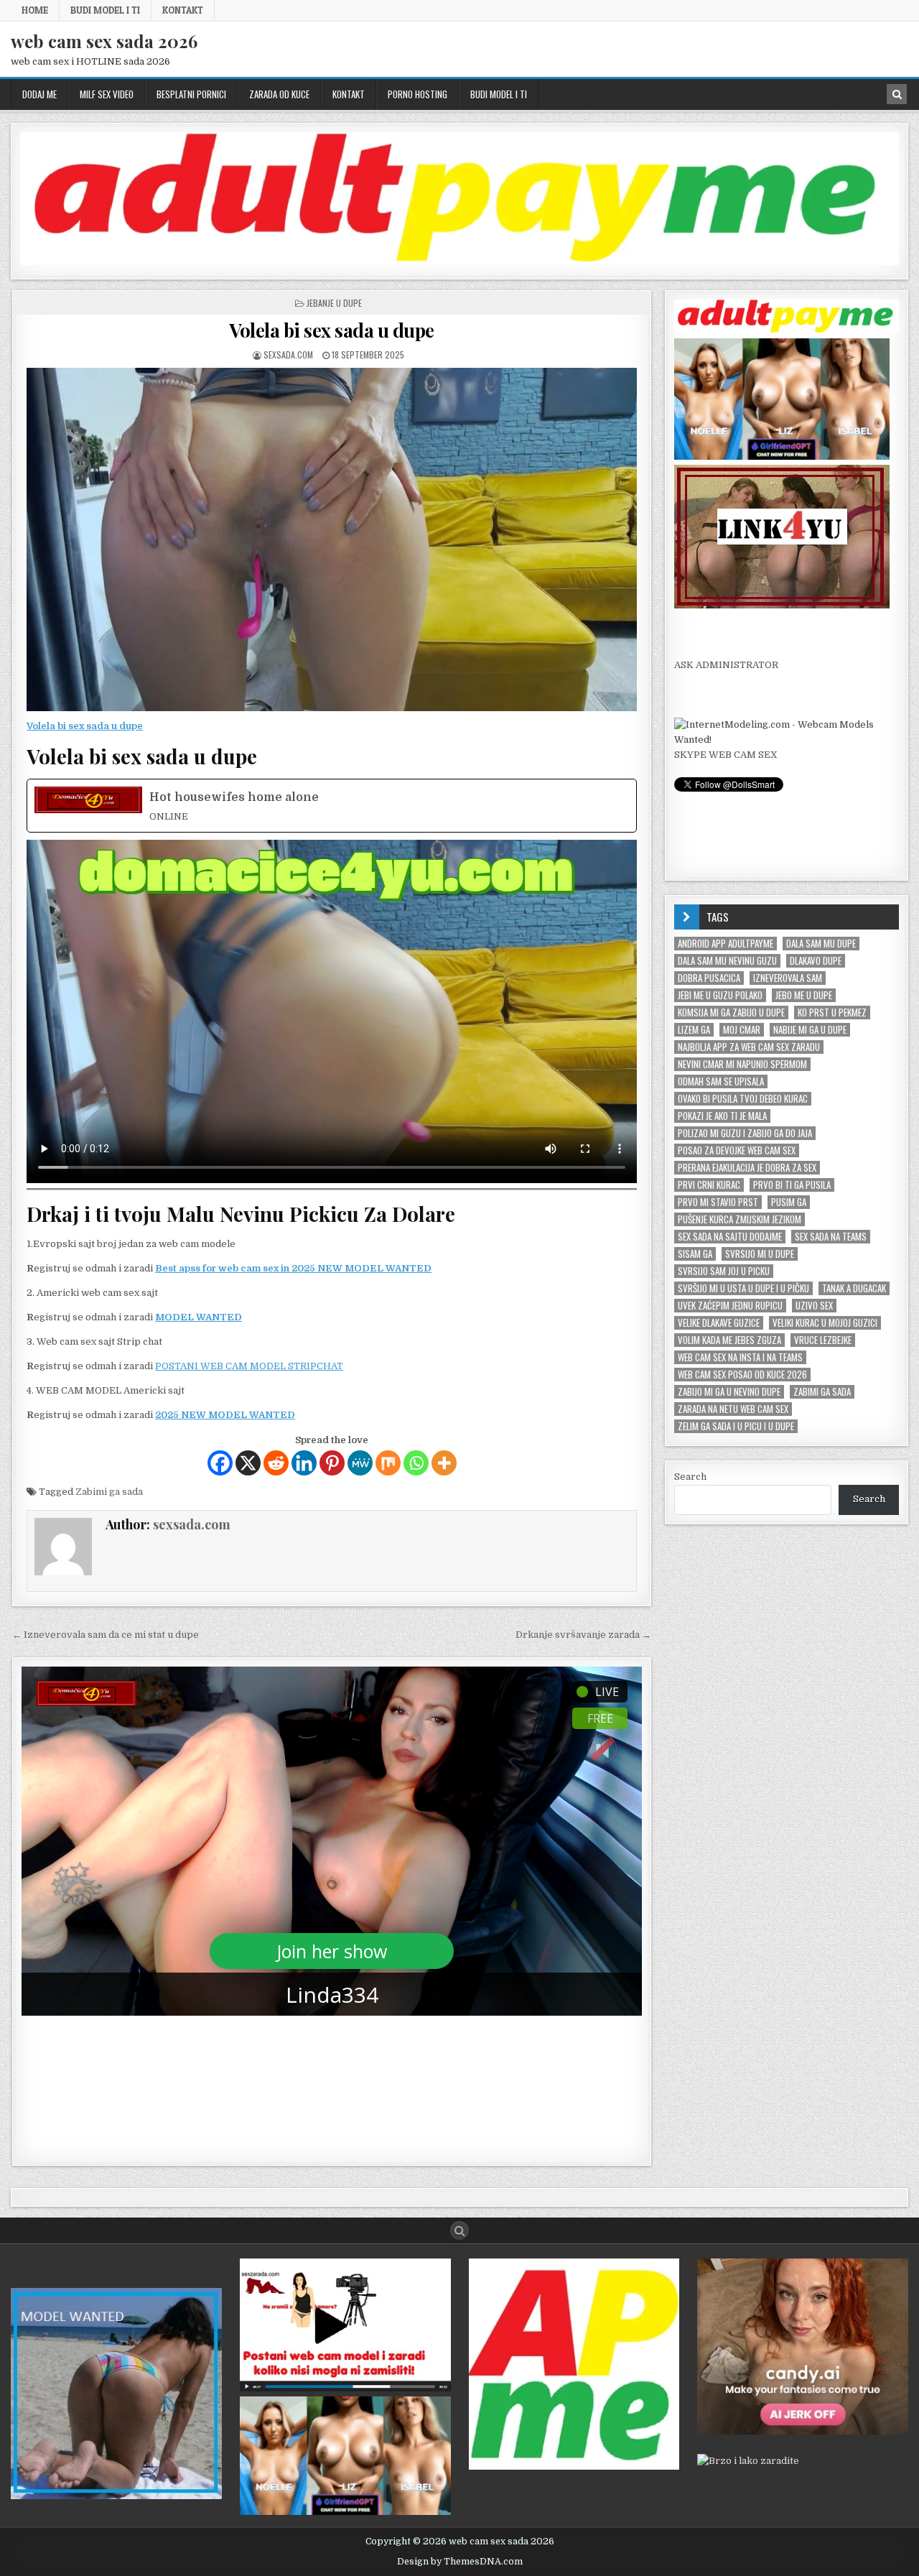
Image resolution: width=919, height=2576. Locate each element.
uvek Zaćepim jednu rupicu (730, 1306)
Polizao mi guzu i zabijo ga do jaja (745, 1133)
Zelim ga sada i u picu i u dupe (736, 1426)
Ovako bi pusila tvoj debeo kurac (743, 1099)
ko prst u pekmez (832, 1013)
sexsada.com (288, 355)
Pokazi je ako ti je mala (722, 1116)
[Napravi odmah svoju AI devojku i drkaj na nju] (803, 2431)
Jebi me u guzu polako (720, 995)
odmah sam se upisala (721, 1081)
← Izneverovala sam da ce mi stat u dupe (106, 1635)
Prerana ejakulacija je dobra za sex (747, 1168)
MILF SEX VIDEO (107, 94)
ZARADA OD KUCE (279, 94)
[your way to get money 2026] (459, 262)
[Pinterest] (332, 1463)
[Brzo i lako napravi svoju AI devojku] (782, 457)
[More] (444, 1463)
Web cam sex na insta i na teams (740, 1357)
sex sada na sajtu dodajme (730, 1237)
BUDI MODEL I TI (105, 10)
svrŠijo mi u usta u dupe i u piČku (743, 1288)
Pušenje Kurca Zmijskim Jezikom (740, 1219)
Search (690, 1477)
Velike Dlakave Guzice (719, 1323)
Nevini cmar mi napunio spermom (742, 1064)
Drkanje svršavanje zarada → (583, 1635)
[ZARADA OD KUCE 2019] (345, 2388)
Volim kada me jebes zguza (729, 1340)
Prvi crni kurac (709, 1185)
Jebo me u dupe (804, 995)
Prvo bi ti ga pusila (792, 1185)
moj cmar (742, 1030)
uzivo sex (814, 1306)
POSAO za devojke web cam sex (737, 1150)
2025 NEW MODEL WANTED (225, 1415)
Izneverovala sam (788, 978)
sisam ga (695, 1254)
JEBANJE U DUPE (334, 303)
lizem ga (694, 1030)
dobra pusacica (709, 978)
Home (35, 10)
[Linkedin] (304, 1463)
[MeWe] (360, 1463)
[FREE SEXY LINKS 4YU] (782, 605)
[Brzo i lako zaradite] (116, 2496)
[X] (248, 1463)
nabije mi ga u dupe (810, 1030)
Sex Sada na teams (831, 1237)
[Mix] (388, 1463)
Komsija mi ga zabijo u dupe (731, 1013)
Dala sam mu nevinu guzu (727, 961)
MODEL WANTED (199, 1317)
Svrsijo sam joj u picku (724, 1271)
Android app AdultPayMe (726, 944)
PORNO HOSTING (417, 94)
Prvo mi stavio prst (718, 1202)
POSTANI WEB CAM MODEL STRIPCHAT (249, 1366)
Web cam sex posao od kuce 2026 (742, 1375)
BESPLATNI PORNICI (191, 94)
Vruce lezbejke (823, 1340)
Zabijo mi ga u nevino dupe (729, 1392)
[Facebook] (220, 1463)
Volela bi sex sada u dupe (332, 330)
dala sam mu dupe (821, 944)
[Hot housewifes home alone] (332, 806)
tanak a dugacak (854, 1288)
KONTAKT (183, 10)
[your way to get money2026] (574, 2466)
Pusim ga (789, 1202)
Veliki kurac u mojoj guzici (825, 1323)
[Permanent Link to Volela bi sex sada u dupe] (332, 539)
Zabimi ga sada (109, 1492)
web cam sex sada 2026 (104, 41)
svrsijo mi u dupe (760, 1254)
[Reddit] (276, 1463)
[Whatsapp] (416, 1463)
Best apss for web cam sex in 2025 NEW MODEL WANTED (293, 1268)
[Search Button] (459, 2230)
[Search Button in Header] (897, 94)
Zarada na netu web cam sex (733, 1409)
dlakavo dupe (816, 961)
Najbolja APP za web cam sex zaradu (749, 1047)
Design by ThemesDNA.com (460, 2562)
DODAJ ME (39, 94)
